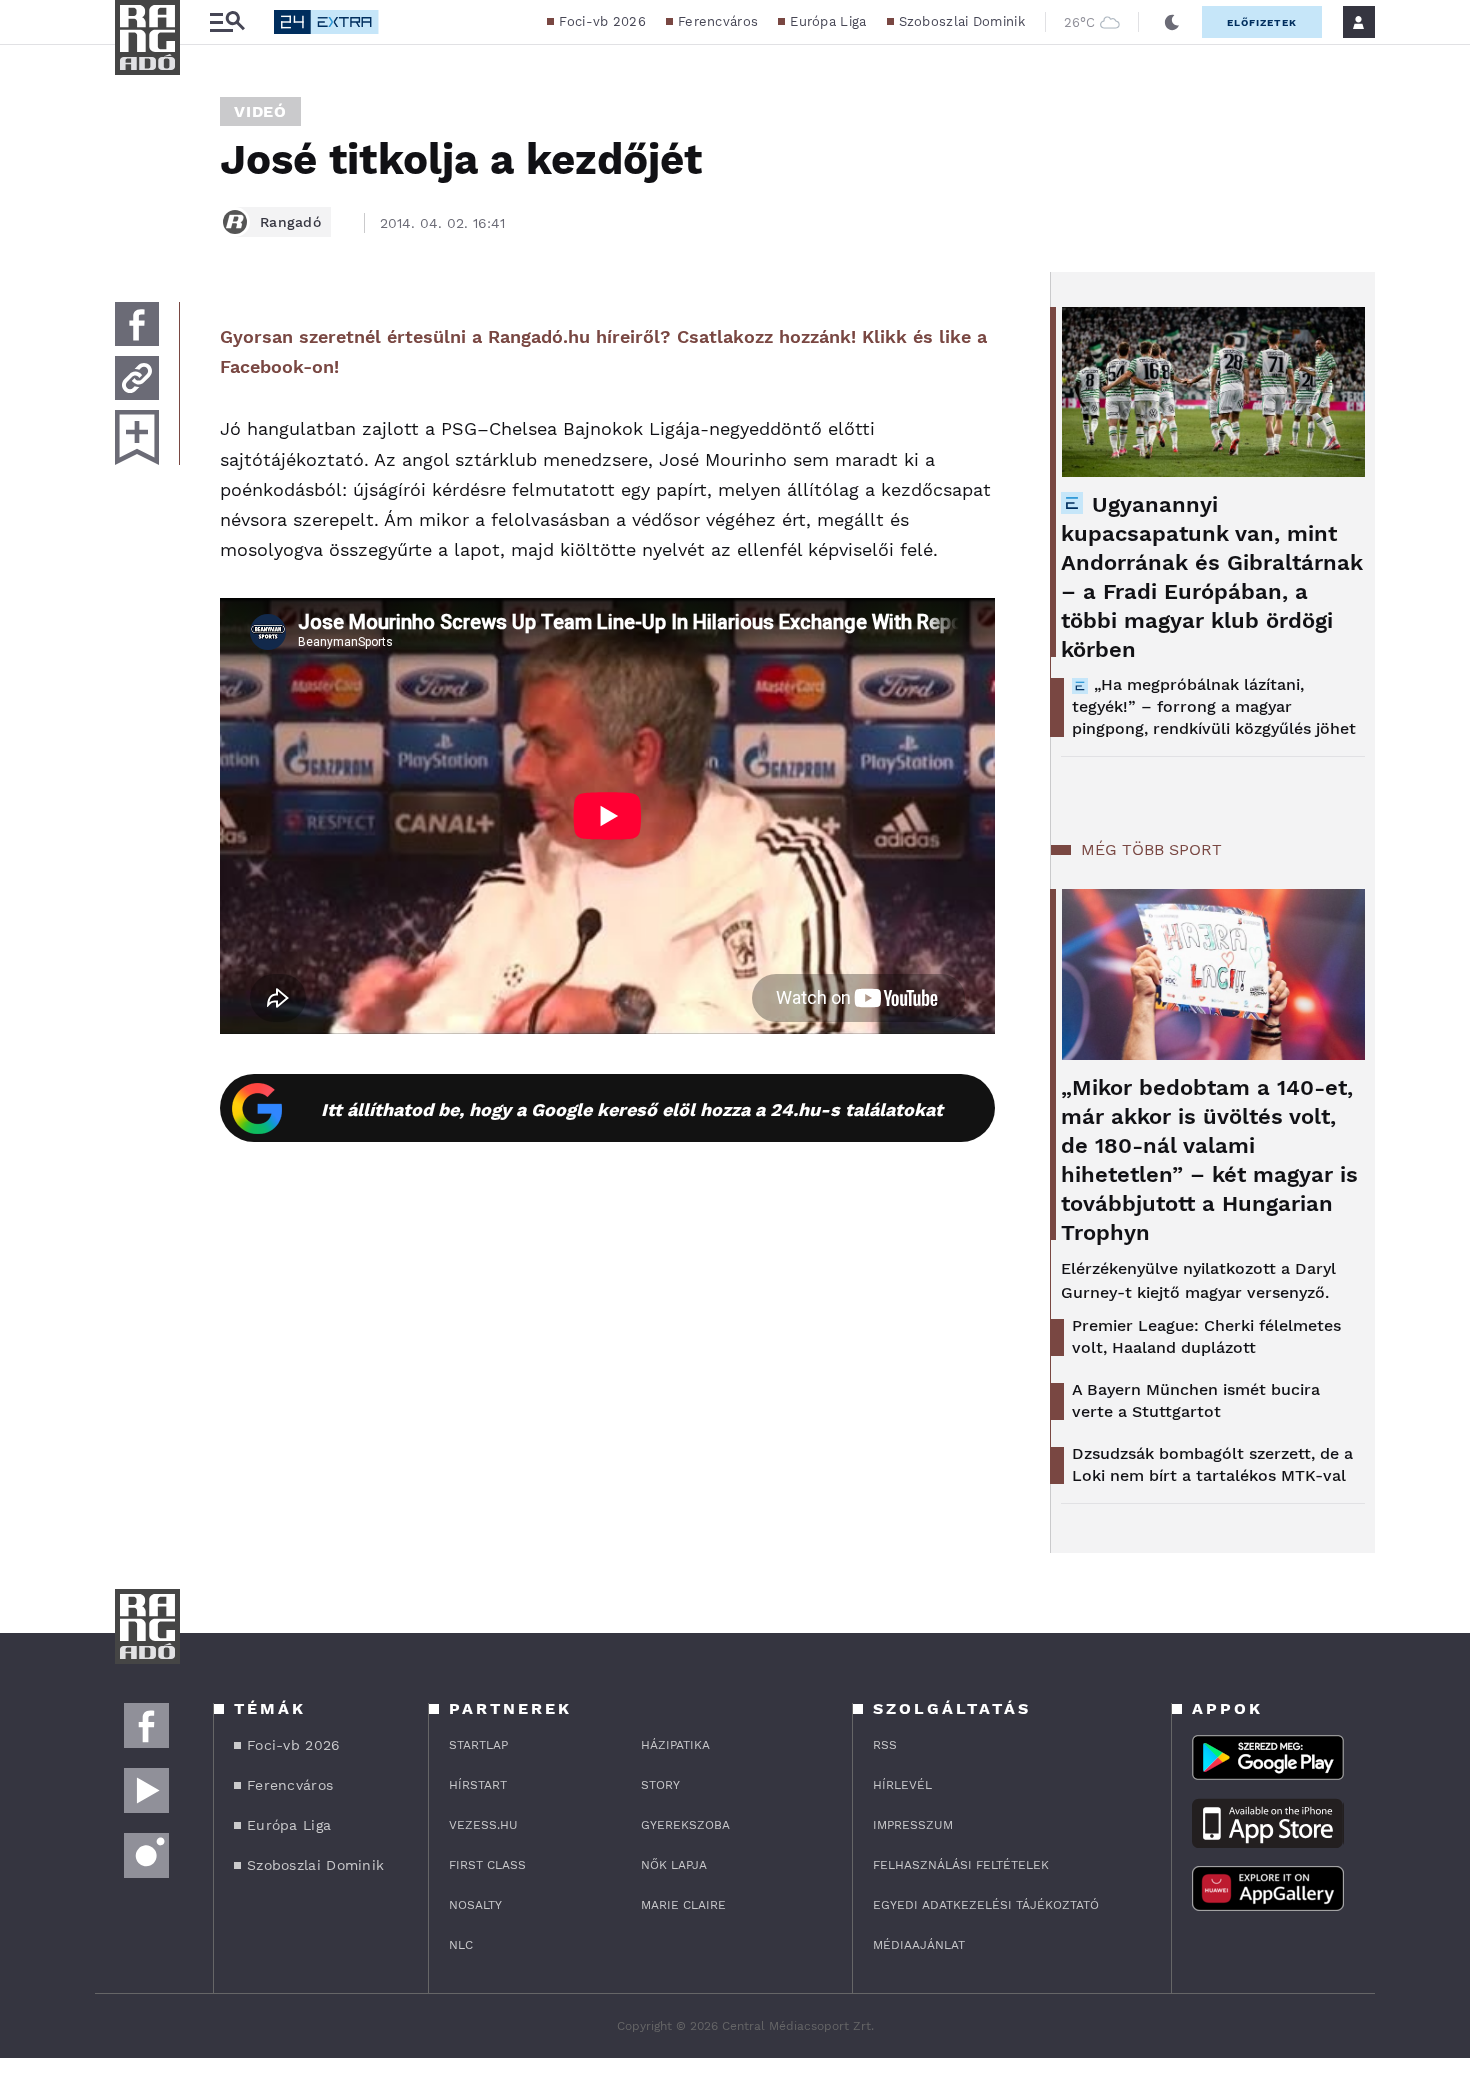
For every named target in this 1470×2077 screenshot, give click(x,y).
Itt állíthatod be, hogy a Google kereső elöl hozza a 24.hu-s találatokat (632, 1109)
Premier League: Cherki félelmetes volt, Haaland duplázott (1206, 1336)
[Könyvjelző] (137, 437)
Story (660, 1785)
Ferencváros (718, 21)
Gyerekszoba (685, 1825)
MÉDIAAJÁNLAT (919, 1945)
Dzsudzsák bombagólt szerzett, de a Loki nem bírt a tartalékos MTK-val (1212, 1464)
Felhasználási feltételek (961, 1865)
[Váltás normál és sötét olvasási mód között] (1172, 22)
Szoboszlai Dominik (962, 21)
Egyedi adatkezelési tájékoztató (986, 1905)
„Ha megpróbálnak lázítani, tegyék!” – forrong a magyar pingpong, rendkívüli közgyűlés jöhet (1214, 706)
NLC (461, 1945)
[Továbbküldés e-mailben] (137, 378)
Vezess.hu (483, 1825)
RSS (885, 1745)
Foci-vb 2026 (602, 21)
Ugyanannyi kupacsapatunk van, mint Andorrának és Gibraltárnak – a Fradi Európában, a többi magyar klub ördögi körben (1212, 577)
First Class (487, 1865)
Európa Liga (828, 21)
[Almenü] (227, 22)
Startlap (478, 1745)
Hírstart (478, 1785)
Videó (260, 111)
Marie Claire (683, 1905)
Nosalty (475, 1905)
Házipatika (675, 1745)
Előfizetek (1262, 22)
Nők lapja (674, 1865)
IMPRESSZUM (913, 1825)
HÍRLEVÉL (902, 1785)
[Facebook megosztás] (137, 324)
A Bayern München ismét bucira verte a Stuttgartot (1196, 1400)
